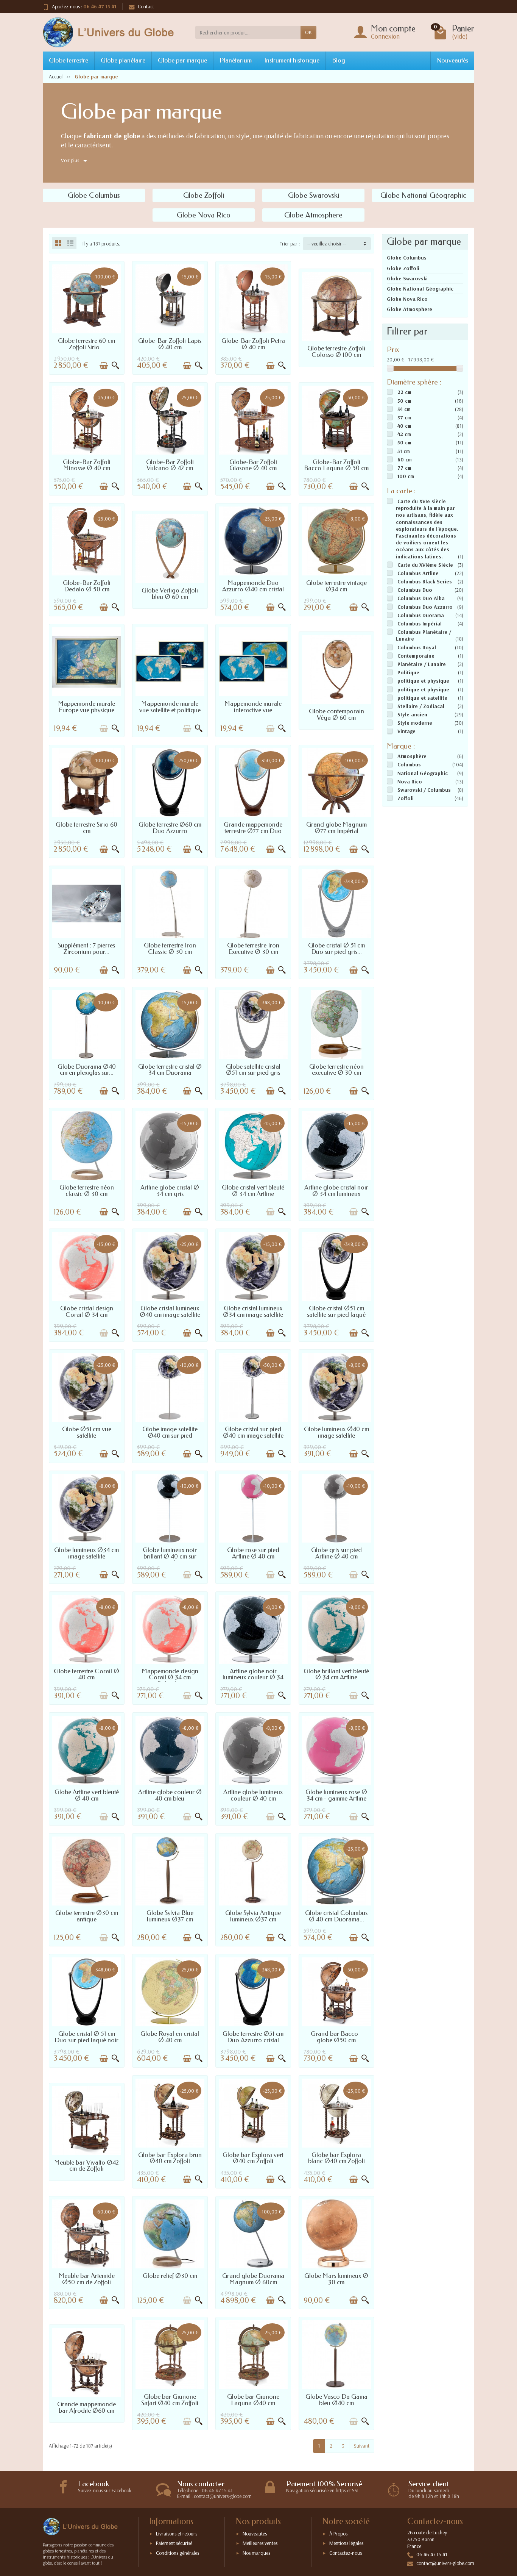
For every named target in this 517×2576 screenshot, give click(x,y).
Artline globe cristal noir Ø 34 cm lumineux (336, 1191)
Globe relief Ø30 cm (170, 2276)
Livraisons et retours (177, 2534)
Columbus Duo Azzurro (425, 607)
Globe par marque (182, 60)
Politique (408, 672)
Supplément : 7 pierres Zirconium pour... (86, 949)
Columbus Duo (415, 590)
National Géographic (423, 773)
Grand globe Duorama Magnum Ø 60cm (253, 2279)
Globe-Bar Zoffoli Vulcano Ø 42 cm (170, 465)
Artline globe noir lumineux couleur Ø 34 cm (253, 1678)
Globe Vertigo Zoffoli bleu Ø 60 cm (170, 594)
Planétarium (236, 60)
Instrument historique (292, 60)
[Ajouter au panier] (104, 366)
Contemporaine (416, 656)
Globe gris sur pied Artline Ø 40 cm (336, 1553)
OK (308, 32)
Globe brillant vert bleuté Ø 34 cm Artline (336, 1674)
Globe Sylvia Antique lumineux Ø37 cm (253, 1916)
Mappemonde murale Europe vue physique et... (86, 710)
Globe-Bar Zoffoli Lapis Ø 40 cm (170, 344)
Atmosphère (412, 756)
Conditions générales (178, 2553)
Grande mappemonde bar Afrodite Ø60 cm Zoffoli (86, 2411)
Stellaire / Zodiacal (421, 706)
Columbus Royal (417, 647)
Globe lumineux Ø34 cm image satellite (86, 1553)
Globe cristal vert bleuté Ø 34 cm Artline (253, 1191)
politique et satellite (422, 698)
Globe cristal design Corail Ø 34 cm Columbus (87, 1315)
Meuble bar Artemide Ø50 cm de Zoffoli (87, 2279)
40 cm (404, 426)
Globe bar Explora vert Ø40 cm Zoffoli (253, 2158)
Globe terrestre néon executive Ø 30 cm (336, 1070)
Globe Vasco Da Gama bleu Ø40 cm (336, 2400)
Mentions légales (346, 2543)
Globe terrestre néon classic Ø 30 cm (87, 1191)
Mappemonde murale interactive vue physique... (253, 710)
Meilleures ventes (260, 2543)
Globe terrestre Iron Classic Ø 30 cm (170, 949)
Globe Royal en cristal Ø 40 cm (170, 2037)
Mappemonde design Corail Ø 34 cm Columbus (170, 1678)
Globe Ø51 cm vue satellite (87, 1432)
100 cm (406, 476)
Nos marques (256, 2553)
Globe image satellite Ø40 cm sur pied (170, 1432)
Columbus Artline (418, 573)
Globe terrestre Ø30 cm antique (87, 1916)
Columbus (409, 764)
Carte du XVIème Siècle (425, 565)
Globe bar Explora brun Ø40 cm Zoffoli (170, 2158)
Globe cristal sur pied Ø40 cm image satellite (253, 1432)
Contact (146, 6)
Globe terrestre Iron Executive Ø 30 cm (253, 949)
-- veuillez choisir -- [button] (327, 244)
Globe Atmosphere (410, 309)
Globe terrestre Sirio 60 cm (86, 828)
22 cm (404, 392)
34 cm (404, 409)
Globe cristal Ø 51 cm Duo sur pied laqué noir (86, 2037)
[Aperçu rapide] (115, 366)
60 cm (405, 460)
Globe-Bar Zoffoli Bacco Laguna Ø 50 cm (336, 465)
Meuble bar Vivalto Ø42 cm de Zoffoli (86, 2166)
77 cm (404, 468)
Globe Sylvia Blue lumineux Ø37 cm (170, 1916)
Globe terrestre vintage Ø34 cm (336, 586)
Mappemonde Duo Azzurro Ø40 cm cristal (253, 586)
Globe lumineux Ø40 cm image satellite (336, 1432)
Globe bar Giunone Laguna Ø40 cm (253, 2400)
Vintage (406, 731)
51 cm (404, 451)
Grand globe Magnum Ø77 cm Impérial (336, 828)
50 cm (404, 442)
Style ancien (412, 714)
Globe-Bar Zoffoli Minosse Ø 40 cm (87, 465)
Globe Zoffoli (403, 268)
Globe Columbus (407, 258)
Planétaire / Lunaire (422, 664)
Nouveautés (452, 60)
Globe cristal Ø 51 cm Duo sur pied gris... (336, 949)
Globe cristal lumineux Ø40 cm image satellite (170, 1311)
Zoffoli (406, 798)
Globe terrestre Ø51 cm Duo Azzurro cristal (253, 2037)
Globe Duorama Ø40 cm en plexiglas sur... (87, 1070)
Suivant (362, 2446)
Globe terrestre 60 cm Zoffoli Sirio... (86, 344)
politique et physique (423, 681)
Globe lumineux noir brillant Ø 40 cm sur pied (170, 1556)
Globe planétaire (123, 60)
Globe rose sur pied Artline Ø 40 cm (253, 1553)
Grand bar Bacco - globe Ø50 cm (336, 2037)
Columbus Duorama (421, 615)
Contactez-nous (346, 2553)
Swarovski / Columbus (424, 790)
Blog (339, 60)
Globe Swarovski (407, 278)
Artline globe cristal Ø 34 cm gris (170, 1191)
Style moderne (415, 723)
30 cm (404, 401)
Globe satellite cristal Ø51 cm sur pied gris (253, 1070)
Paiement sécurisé (174, 2543)
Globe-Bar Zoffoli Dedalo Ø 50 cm (87, 586)
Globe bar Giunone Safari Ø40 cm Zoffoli (170, 2400)
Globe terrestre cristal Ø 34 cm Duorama (170, 1070)
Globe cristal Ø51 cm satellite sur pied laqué (336, 1311)
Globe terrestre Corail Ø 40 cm (86, 1674)
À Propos (338, 2534)
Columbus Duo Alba (421, 598)
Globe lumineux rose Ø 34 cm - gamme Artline (336, 1795)
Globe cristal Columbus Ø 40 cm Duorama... (336, 1916)
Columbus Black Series (425, 581)
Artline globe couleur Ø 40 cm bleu (170, 1795)
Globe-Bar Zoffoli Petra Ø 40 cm (253, 344)
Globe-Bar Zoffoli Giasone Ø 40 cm (253, 465)
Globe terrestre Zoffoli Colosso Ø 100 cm (336, 352)
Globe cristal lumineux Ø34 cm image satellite (253, 1311)
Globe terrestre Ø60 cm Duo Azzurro (170, 828)
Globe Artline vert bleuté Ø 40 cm (87, 1795)
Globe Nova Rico (407, 299)
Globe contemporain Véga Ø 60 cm (336, 714)
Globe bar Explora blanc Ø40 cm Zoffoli (336, 2158)
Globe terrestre (69, 60)
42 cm (404, 434)
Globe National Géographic (420, 289)
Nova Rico (410, 782)
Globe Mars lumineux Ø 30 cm (336, 2279)
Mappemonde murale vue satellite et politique (170, 707)
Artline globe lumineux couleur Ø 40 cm (253, 1795)
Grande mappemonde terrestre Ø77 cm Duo (253, 828)
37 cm (404, 417)
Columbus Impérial (420, 624)
